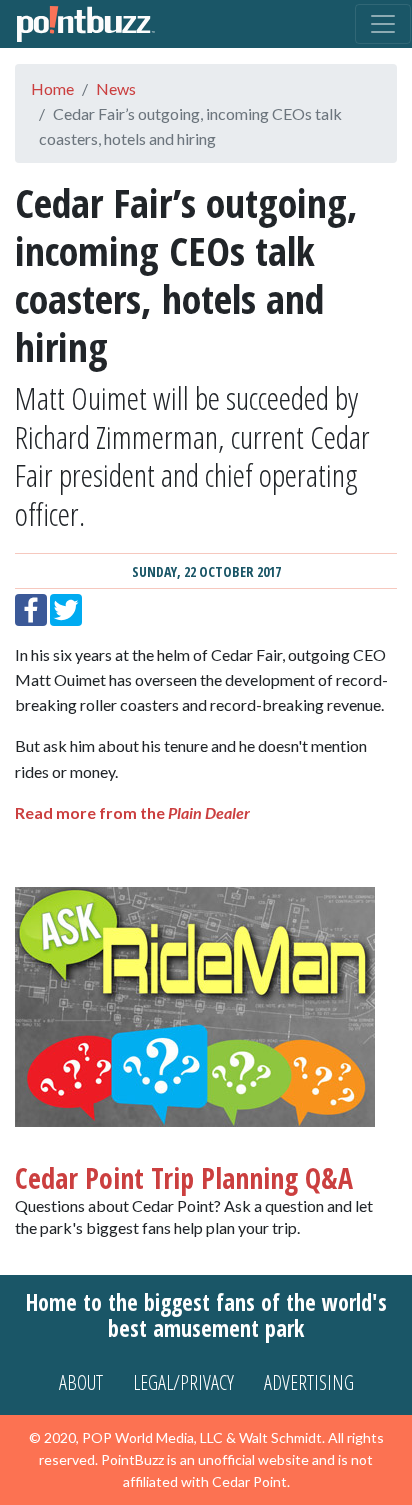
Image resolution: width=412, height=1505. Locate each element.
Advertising (309, 1382)
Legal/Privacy (183, 1382)
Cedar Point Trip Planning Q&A (184, 1178)
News (116, 88)
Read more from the (132, 812)
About (81, 1382)
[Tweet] (66, 607)
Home (52, 88)
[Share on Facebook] (31, 607)
